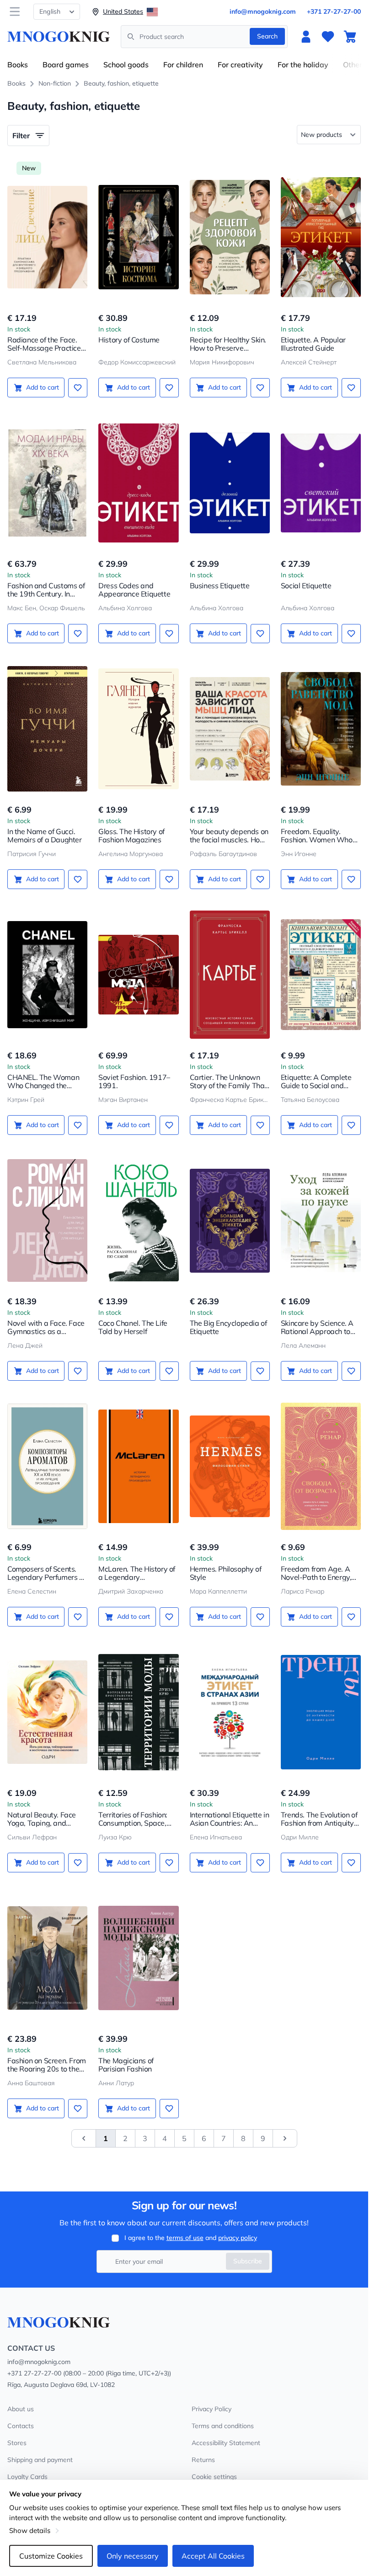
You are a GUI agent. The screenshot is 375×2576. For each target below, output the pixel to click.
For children (183, 65)
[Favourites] (328, 37)
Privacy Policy (212, 2409)
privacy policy (238, 2238)
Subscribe (248, 2261)
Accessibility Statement (226, 2443)
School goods (126, 65)
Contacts (21, 2426)
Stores (17, 2443)
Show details (30, 2530)
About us (21, 2409)
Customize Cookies (51, 2556)
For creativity (240, 65)
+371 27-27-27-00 (334, 11)
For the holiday (303, 65)
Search (267, 36)
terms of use (185, 2238)
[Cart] (350, 37)
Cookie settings (214, 2477)
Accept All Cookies (213, 2556)
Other (353, 65)
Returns (203, 2460)
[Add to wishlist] (78, 388)
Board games (66, 65)
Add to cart (43, 387)
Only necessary (133, 2556)
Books (18, 65)
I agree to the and (191, 2238)
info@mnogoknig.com (263, 11)
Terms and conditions (223, 2426)
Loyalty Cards (27, 2477)
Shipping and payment (40, 2460)
